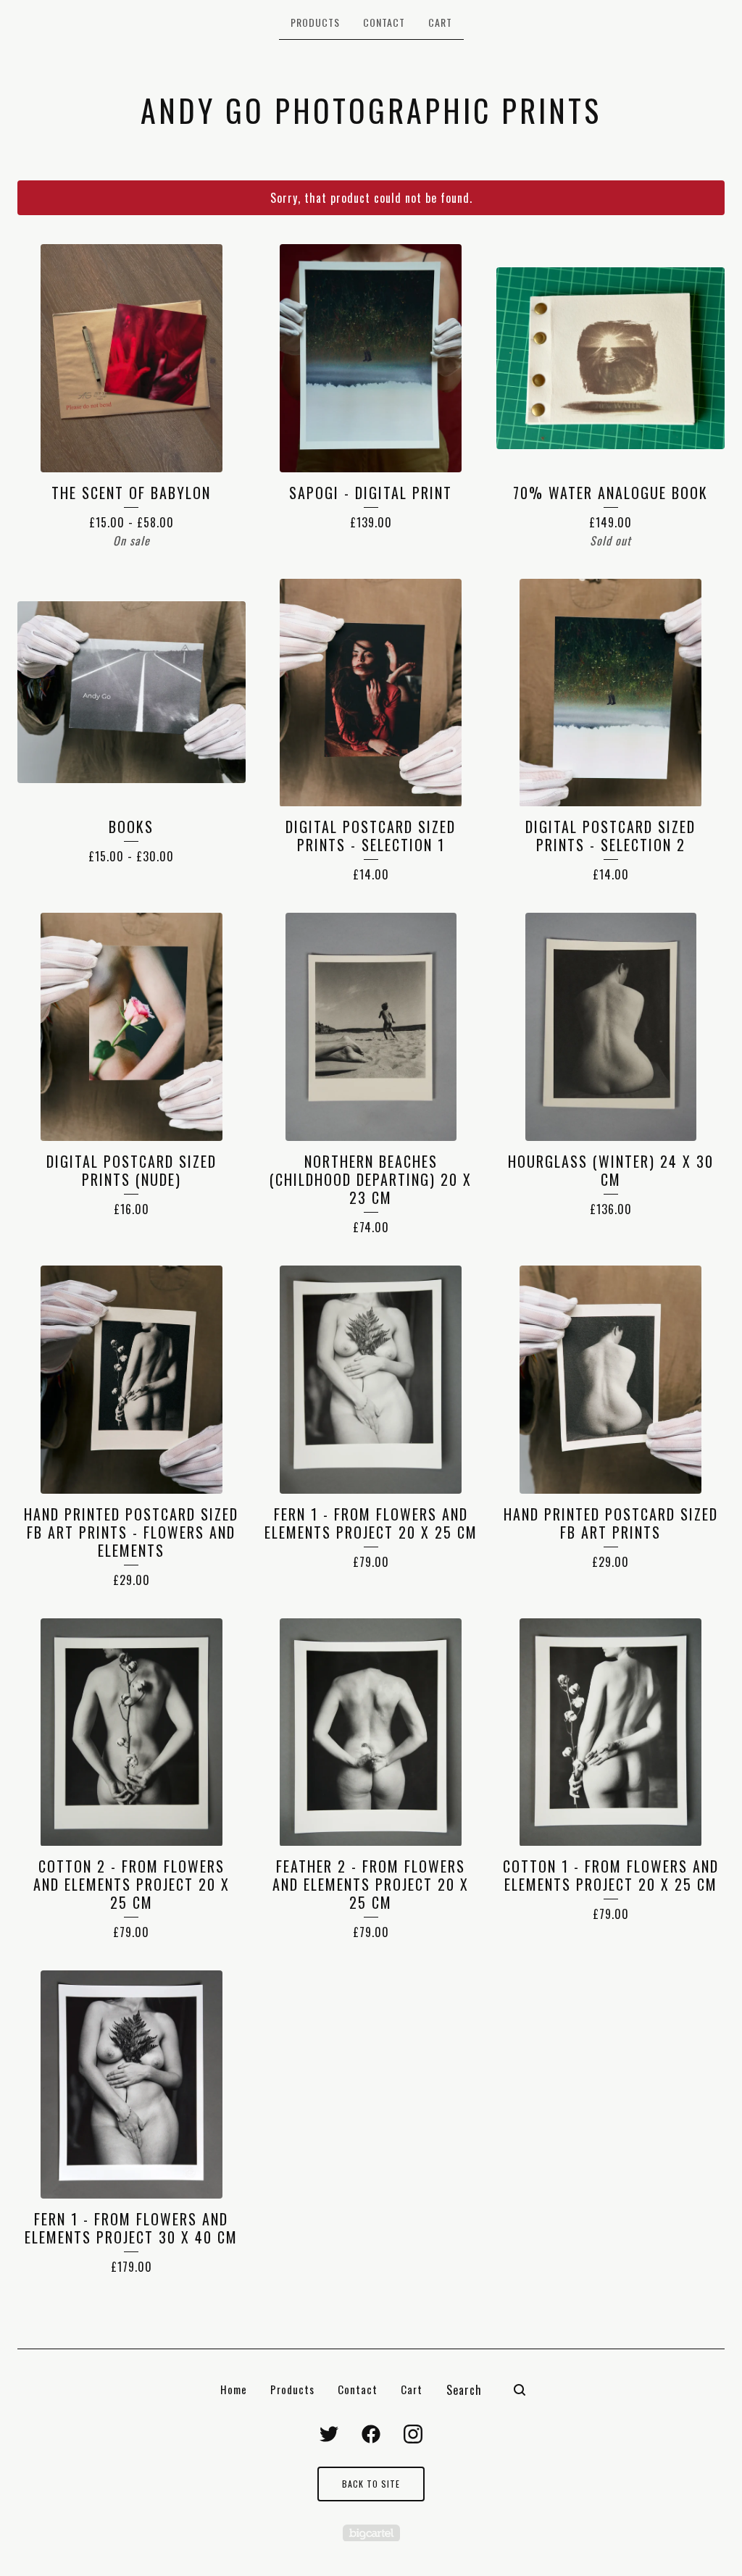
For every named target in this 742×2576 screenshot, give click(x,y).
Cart (440, 22)
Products (315, 22)
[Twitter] (329, 2434)
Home (234, 2389)
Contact (384, 22)
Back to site (371, 2484)
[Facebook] (371, 2434)
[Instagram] (413, 2434)
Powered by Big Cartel (371, 2533)
